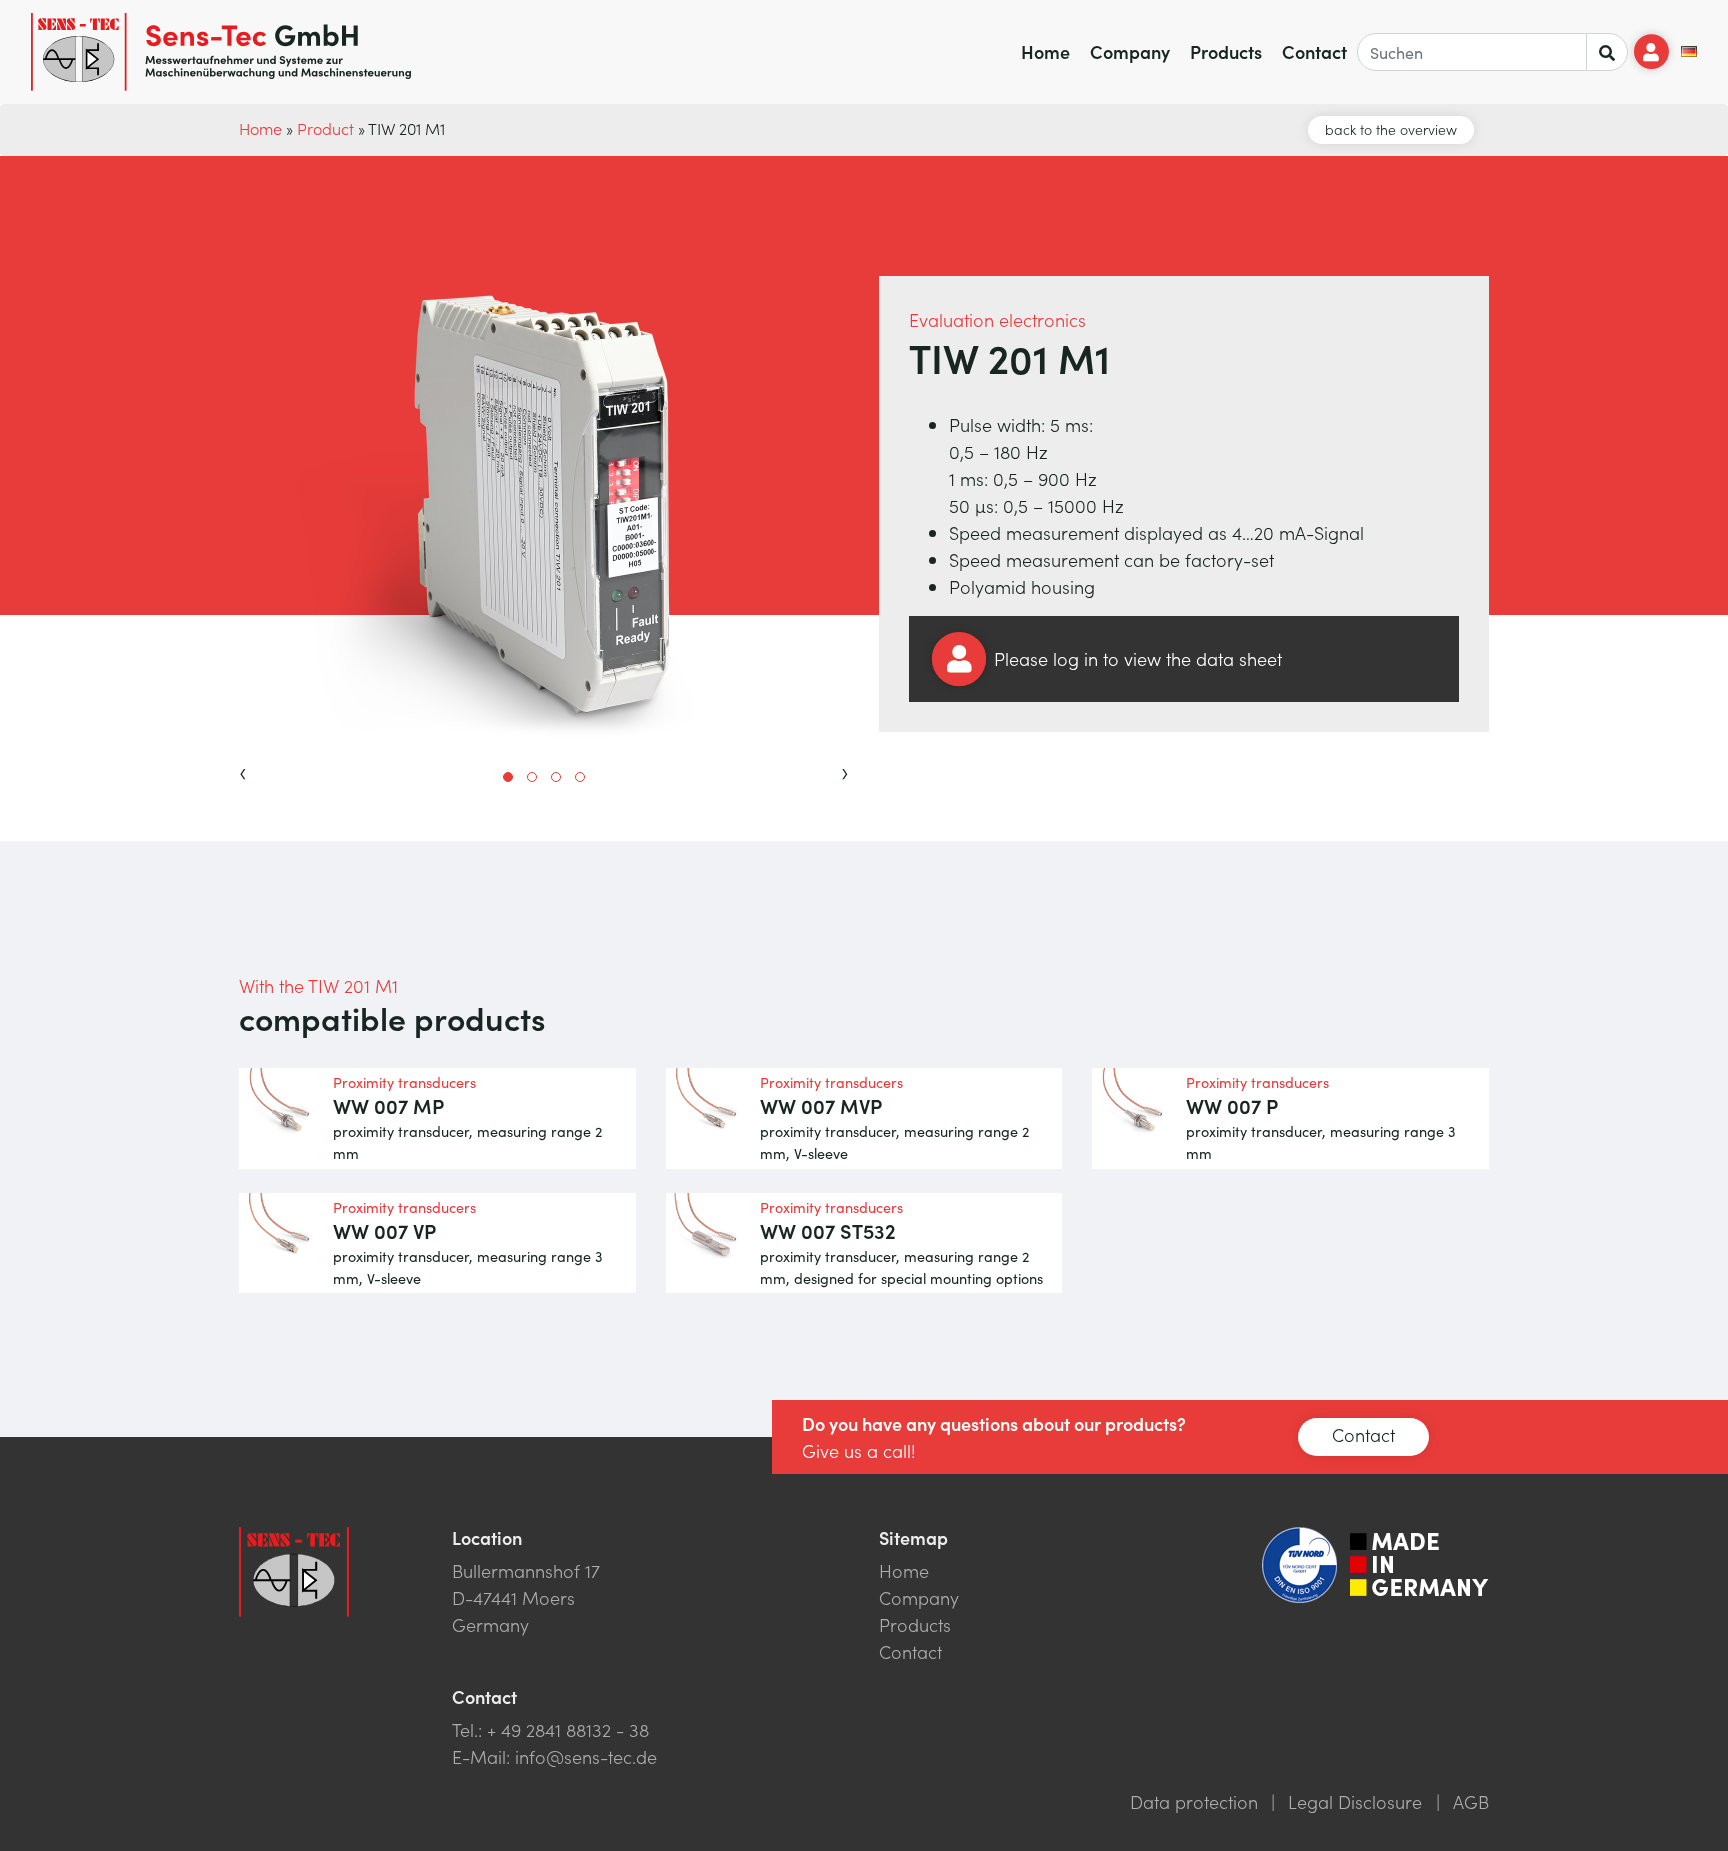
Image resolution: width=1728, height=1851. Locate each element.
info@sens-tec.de (586, 1756)
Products (1226, 51)
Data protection (1194, 1801)
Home (1045, 51)
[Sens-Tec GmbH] (221, 52)
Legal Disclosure (1355, 1801)
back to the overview (1391, 129)
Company (1130, 51)
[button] (508, 777)
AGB (1471, 1801)
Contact (1314, 51)
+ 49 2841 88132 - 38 (568, 1729)
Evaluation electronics (997, 319)
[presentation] (243, 770)
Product (325, 128)
